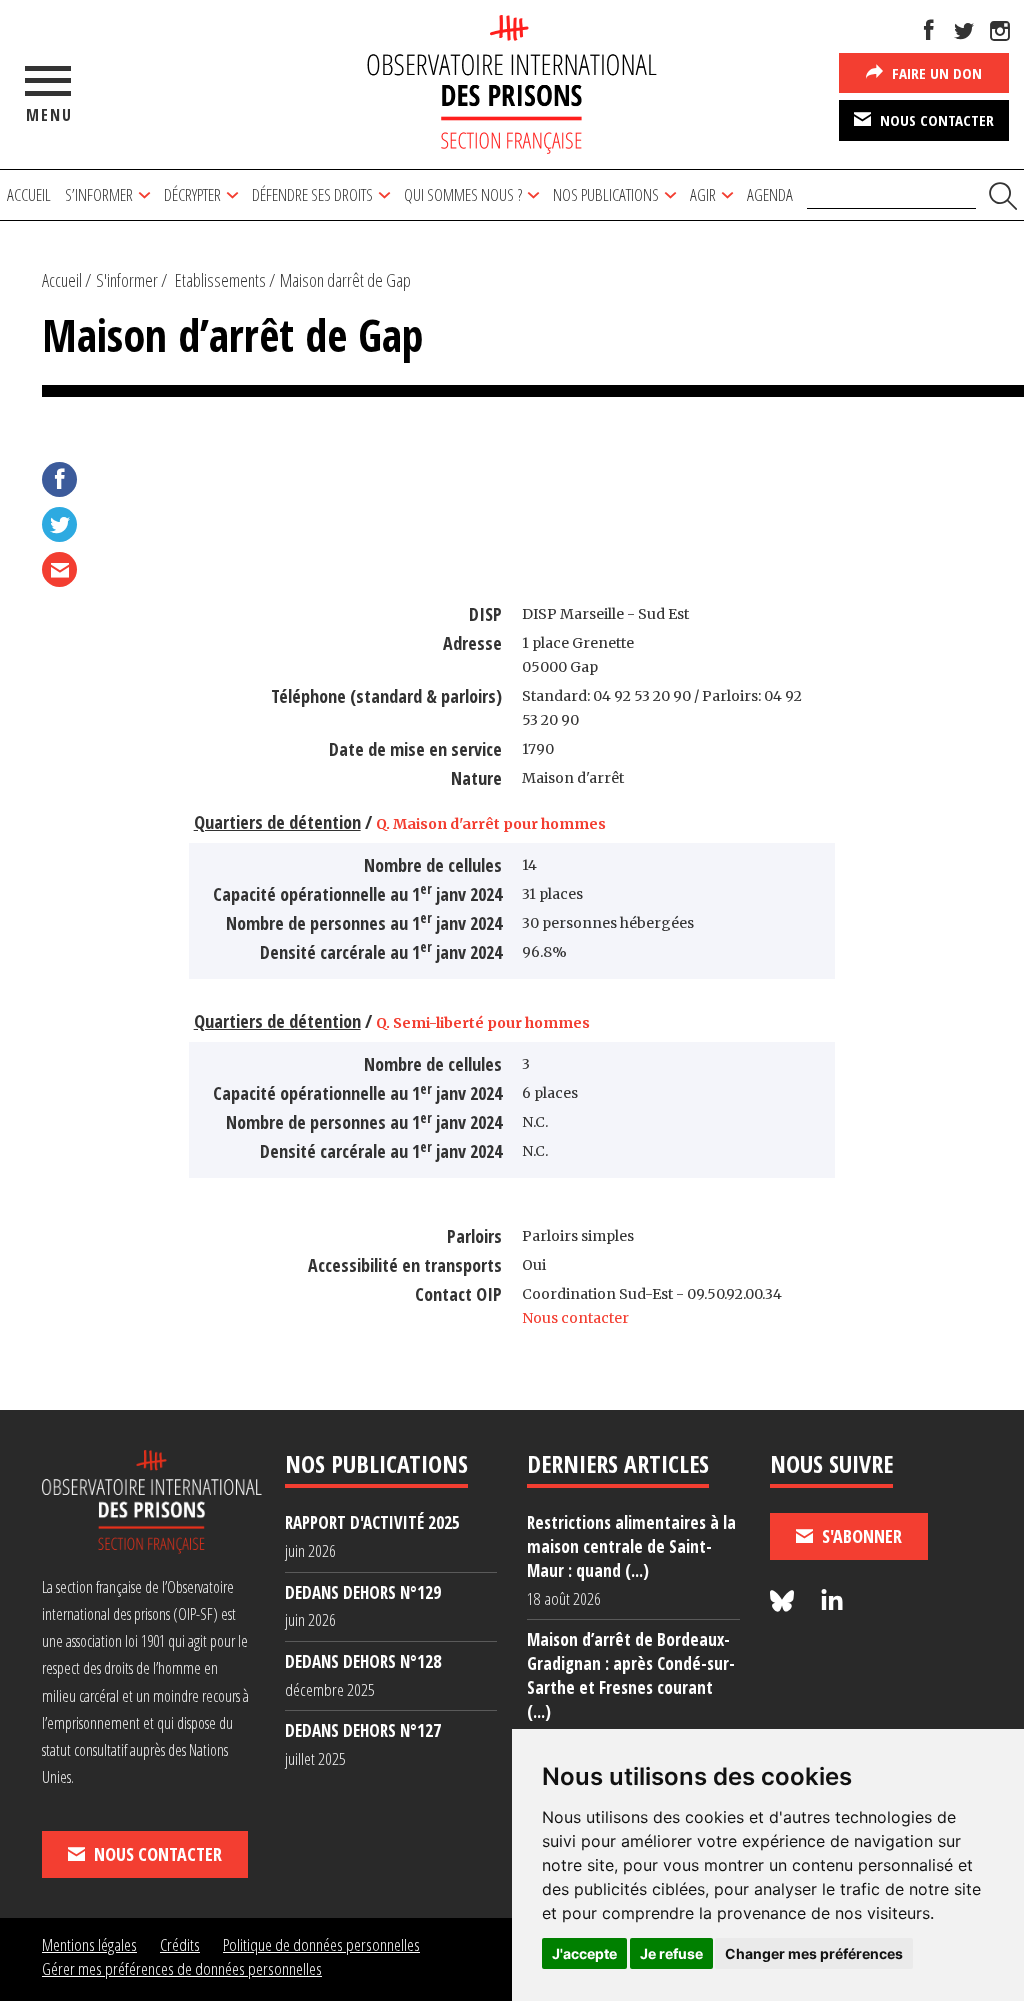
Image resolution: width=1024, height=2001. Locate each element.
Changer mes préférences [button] (814, 1953)
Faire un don (935, 73)
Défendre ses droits (312, 194)
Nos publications (606, 194)
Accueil (29, 194)
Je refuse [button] (671, 1953)
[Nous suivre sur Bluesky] (785, 1601)
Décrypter (192, 194)
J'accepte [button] (584, 1953)
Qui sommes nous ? (463, 194)
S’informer (99, 194)
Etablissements (220, 280)
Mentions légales (89, 1944)
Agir (703, 194)
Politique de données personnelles (321, 1944)
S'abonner (860, 1536)
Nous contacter (935, 120)
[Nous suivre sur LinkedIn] (832, 1601)
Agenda (770, 194)
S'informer (127, 280)
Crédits (180, 1944)
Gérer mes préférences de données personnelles (182, 1968)
